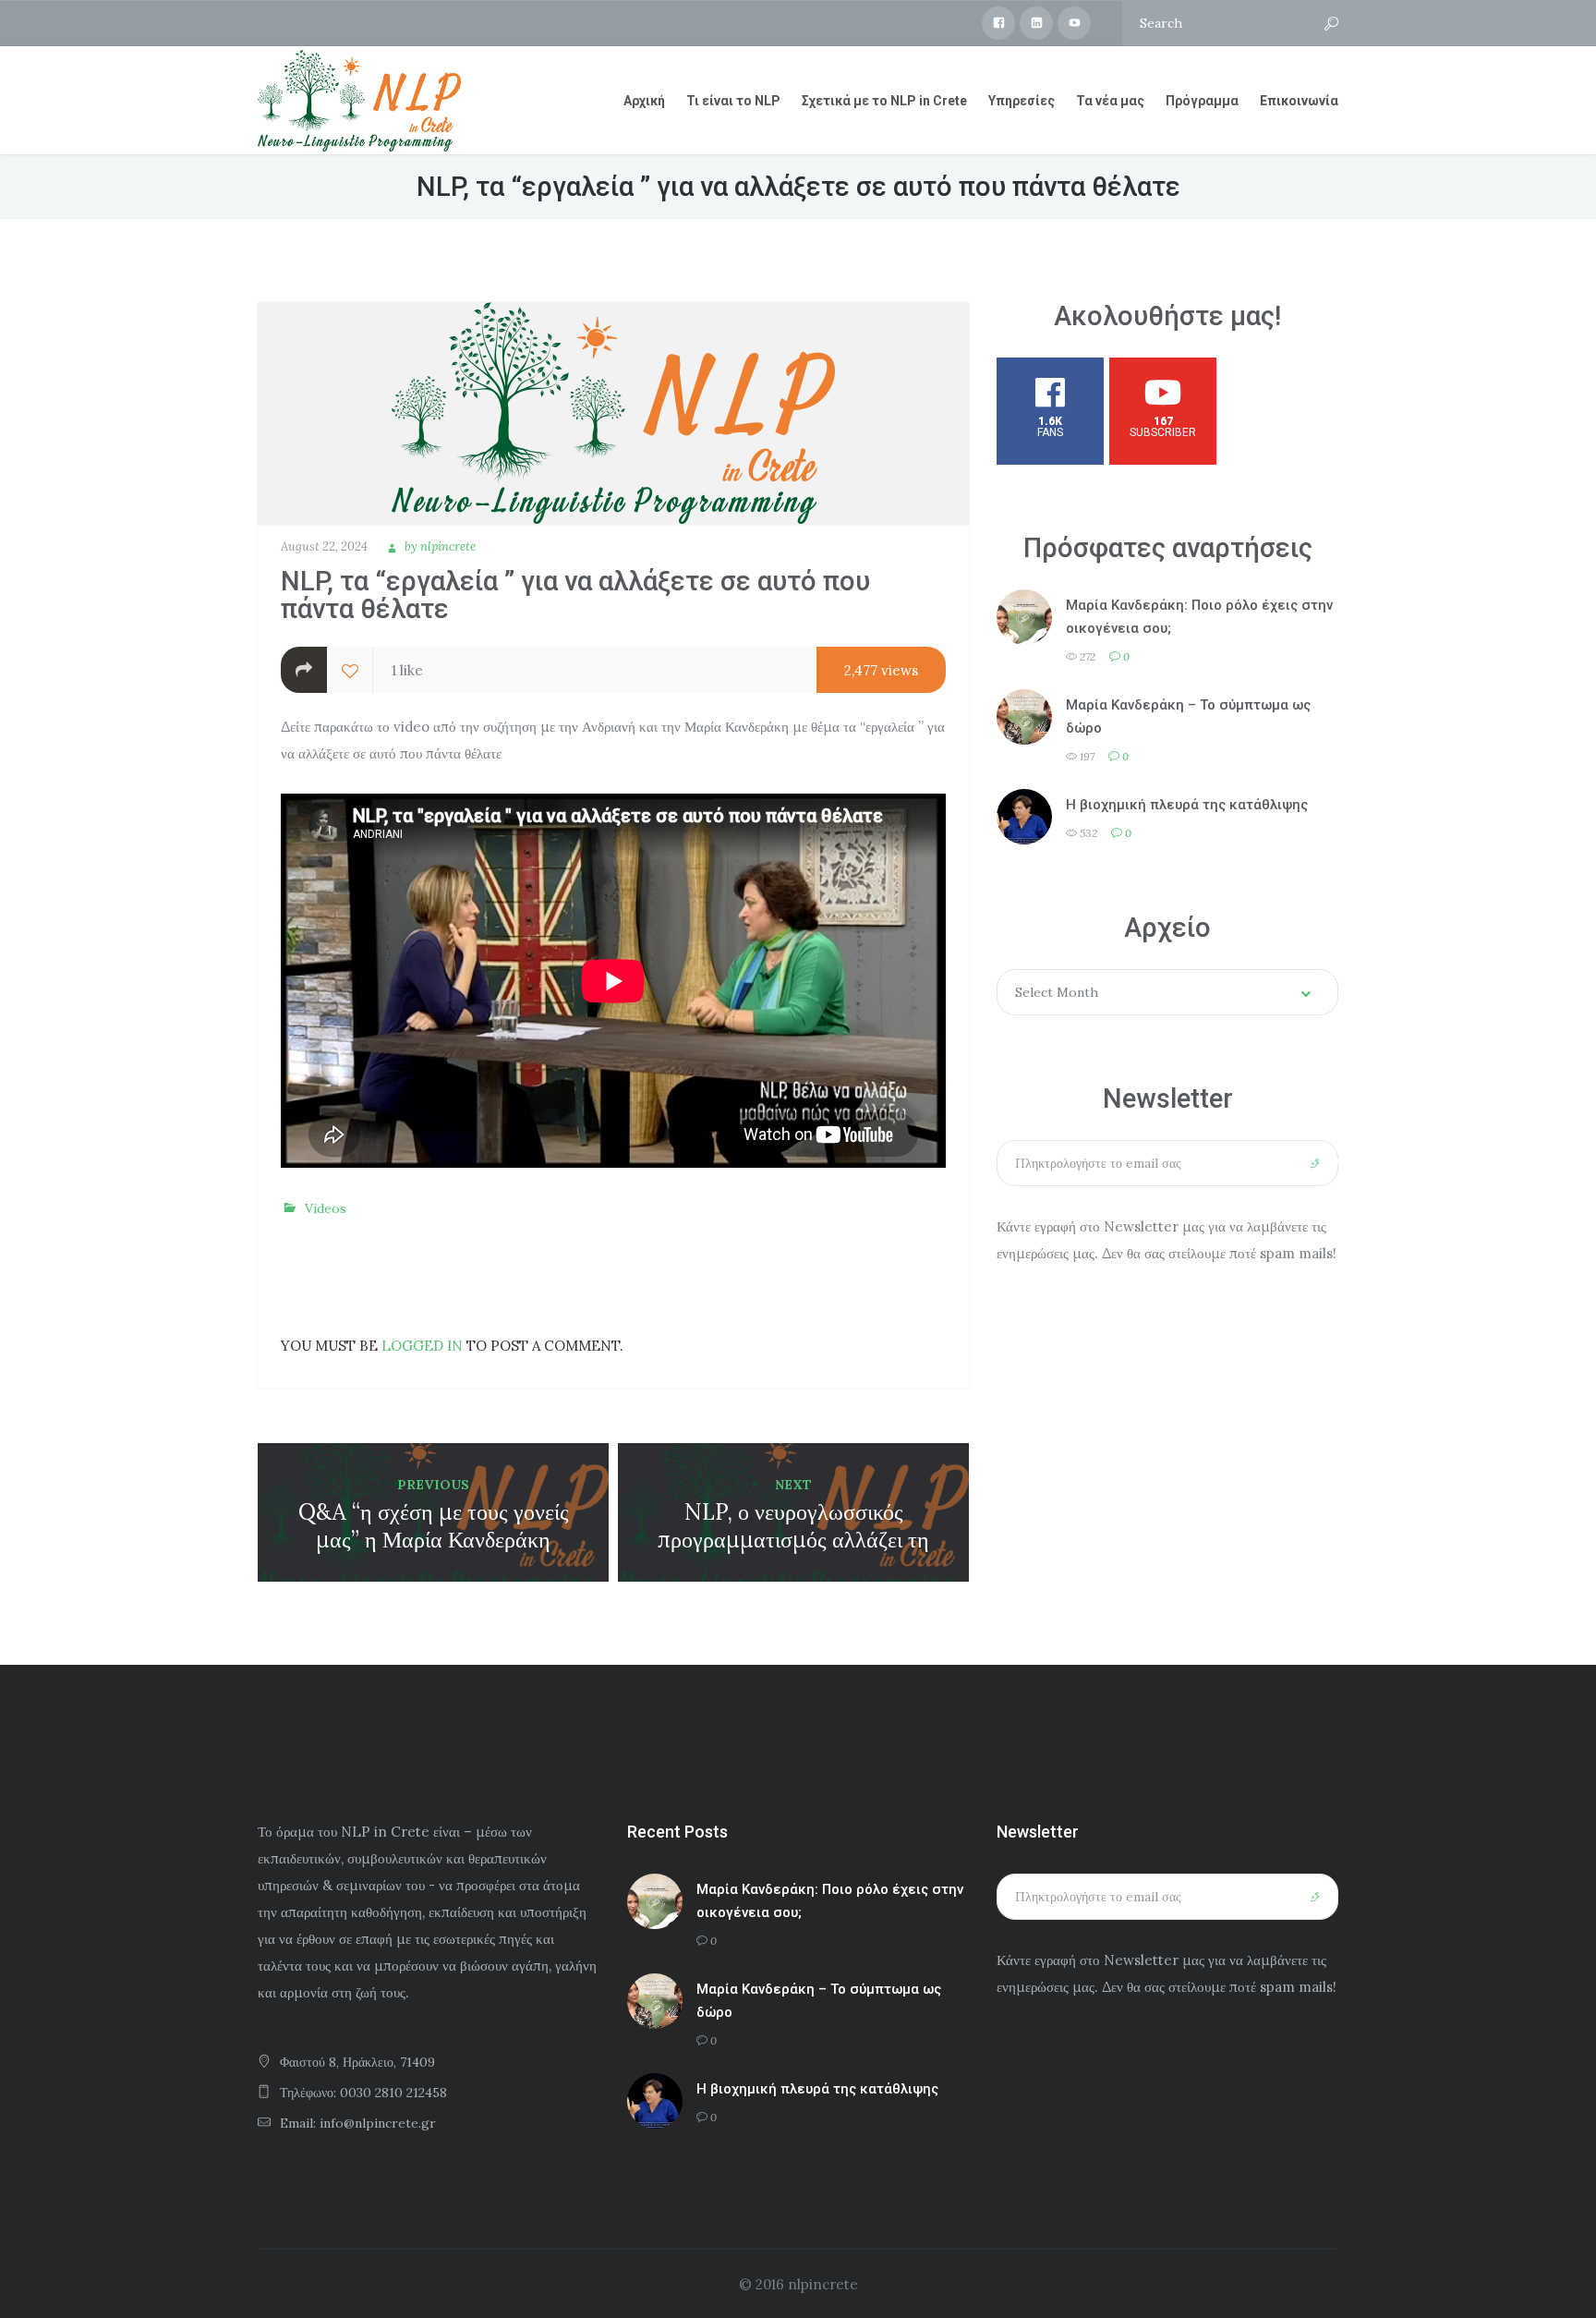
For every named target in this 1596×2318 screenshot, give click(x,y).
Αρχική (644, 101)
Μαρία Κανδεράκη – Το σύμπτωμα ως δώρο (1188, 716)
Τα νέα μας (1110, 101)
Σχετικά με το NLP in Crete (884, 101)
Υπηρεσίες (1022, 101)
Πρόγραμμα (1202, 101)
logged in (422, 1346)
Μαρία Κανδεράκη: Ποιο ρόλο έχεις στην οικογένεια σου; (1199, 617)
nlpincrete (448, 546)
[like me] (350, 670)
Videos (326, 1208)
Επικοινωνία (1299, 101)
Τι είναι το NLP (733, 101)
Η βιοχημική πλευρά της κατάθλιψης (1187, 805)
